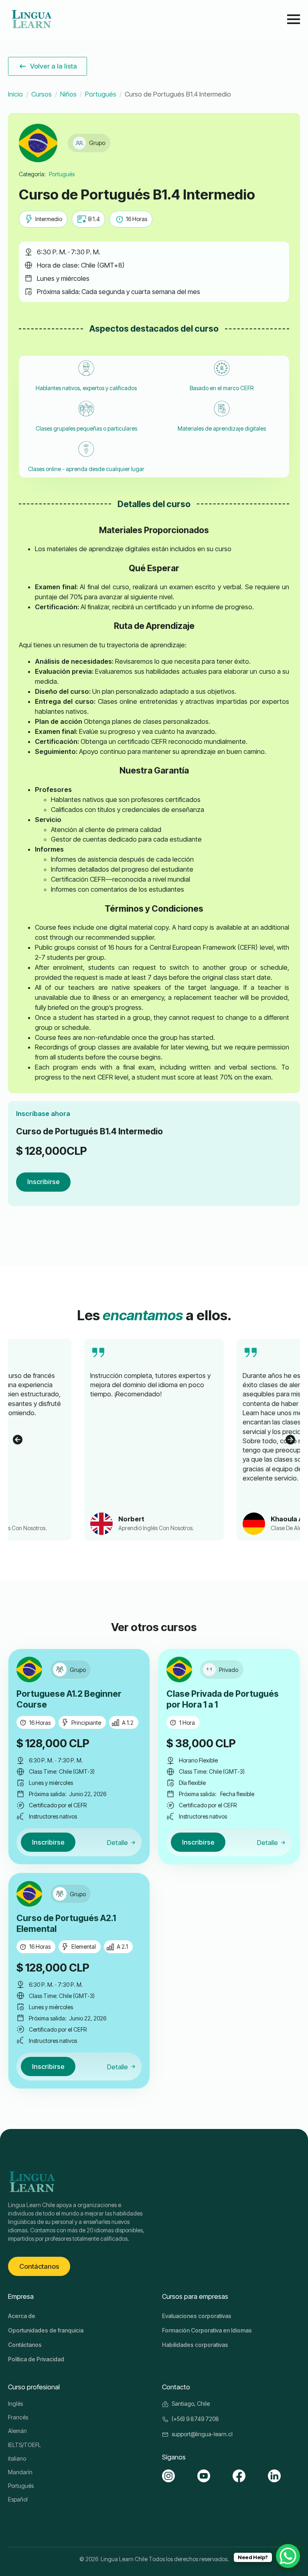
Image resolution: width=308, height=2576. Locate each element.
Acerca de (22, 2316)
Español (18, 2499)
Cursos (42, 94)
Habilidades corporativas (195, 2345)
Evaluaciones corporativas (197, 2316)
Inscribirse (44, 1182)
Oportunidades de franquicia (46, 2330)
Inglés (15, 2404)
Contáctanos (25, 2345)
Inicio (15, 94)
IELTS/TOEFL (24, 2445)
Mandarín (20, 2472)
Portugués (101, 94)
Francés (18, 2417)
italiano (17, 2458)
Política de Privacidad (36, 2359)
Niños (68, 94)
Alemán (17, 2431)
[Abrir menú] (294, 19)
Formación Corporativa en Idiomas (207, 2330)
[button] (18, 1440)
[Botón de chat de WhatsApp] (288, 2556)
